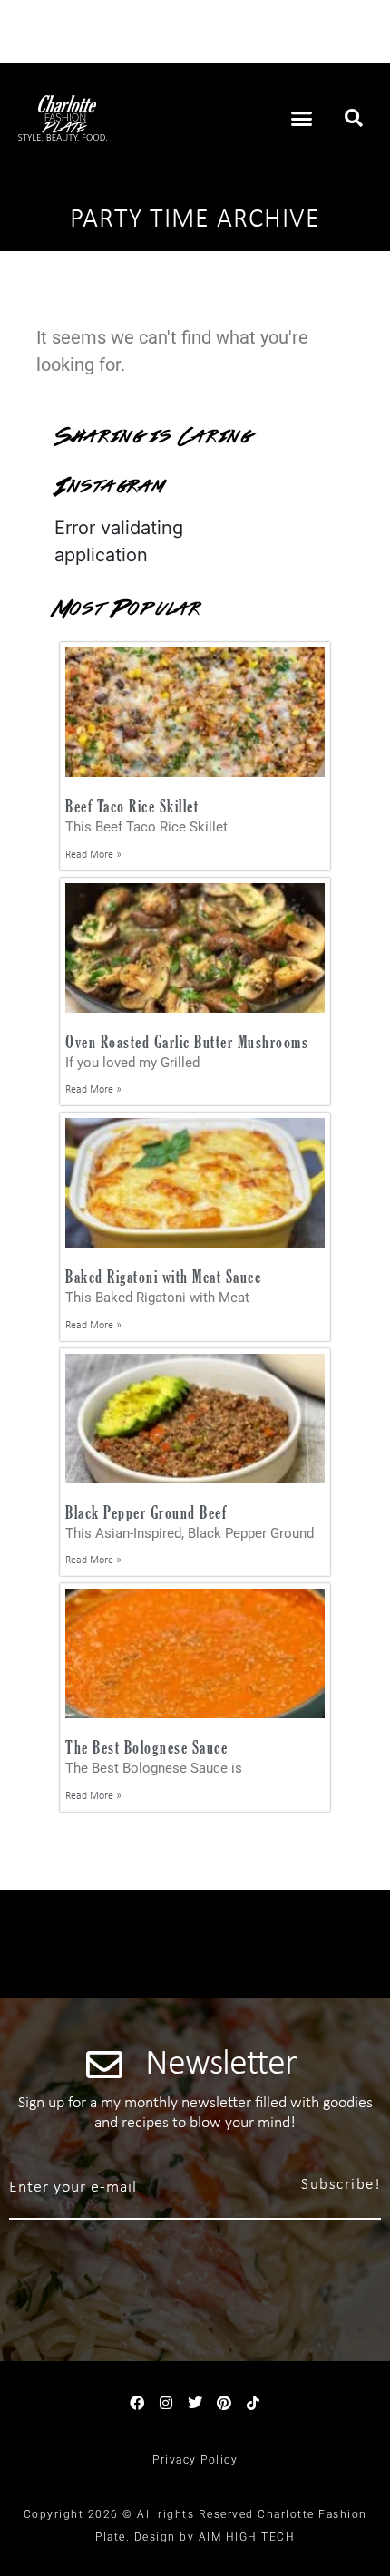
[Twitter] (195, 2403)
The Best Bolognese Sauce (146, 1747)
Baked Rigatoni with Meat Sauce (163, 1276)
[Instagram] (166, 2403)
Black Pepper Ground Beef (146, 1512)
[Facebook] (137, 2403)
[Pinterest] (224, 2403)
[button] (302, 118)
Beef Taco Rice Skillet (132, 806)
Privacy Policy (195, 2460)
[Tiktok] (253, 2403)
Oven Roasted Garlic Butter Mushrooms (187, 1041)
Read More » (93, 855)
